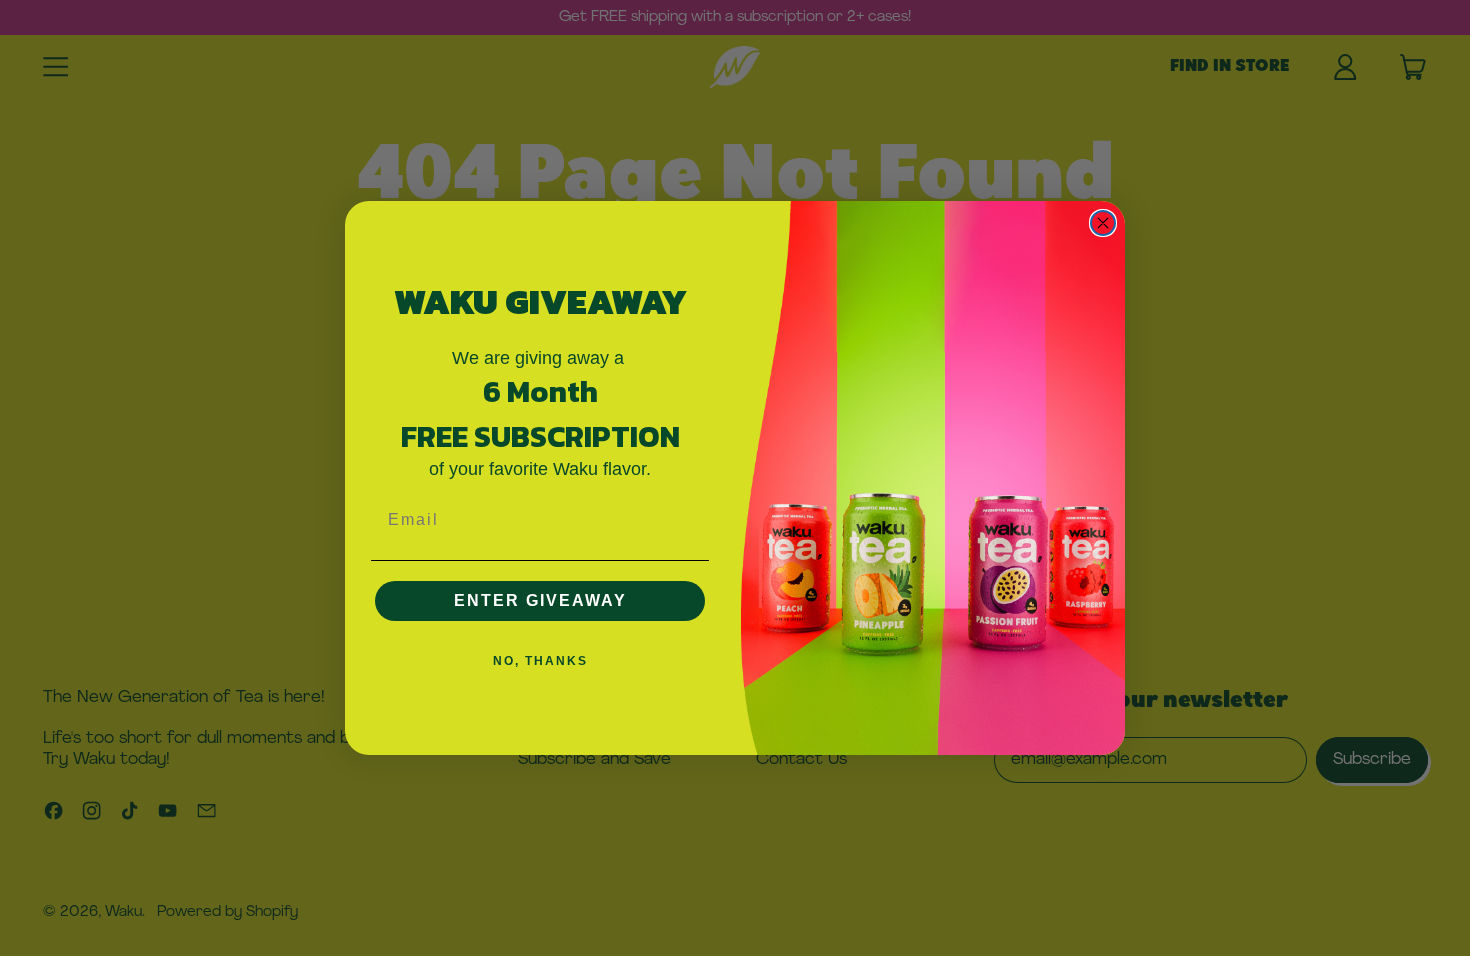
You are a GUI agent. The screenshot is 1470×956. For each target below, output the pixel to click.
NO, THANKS (540, 661)
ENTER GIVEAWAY (540, 600)
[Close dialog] (1103, 223)
